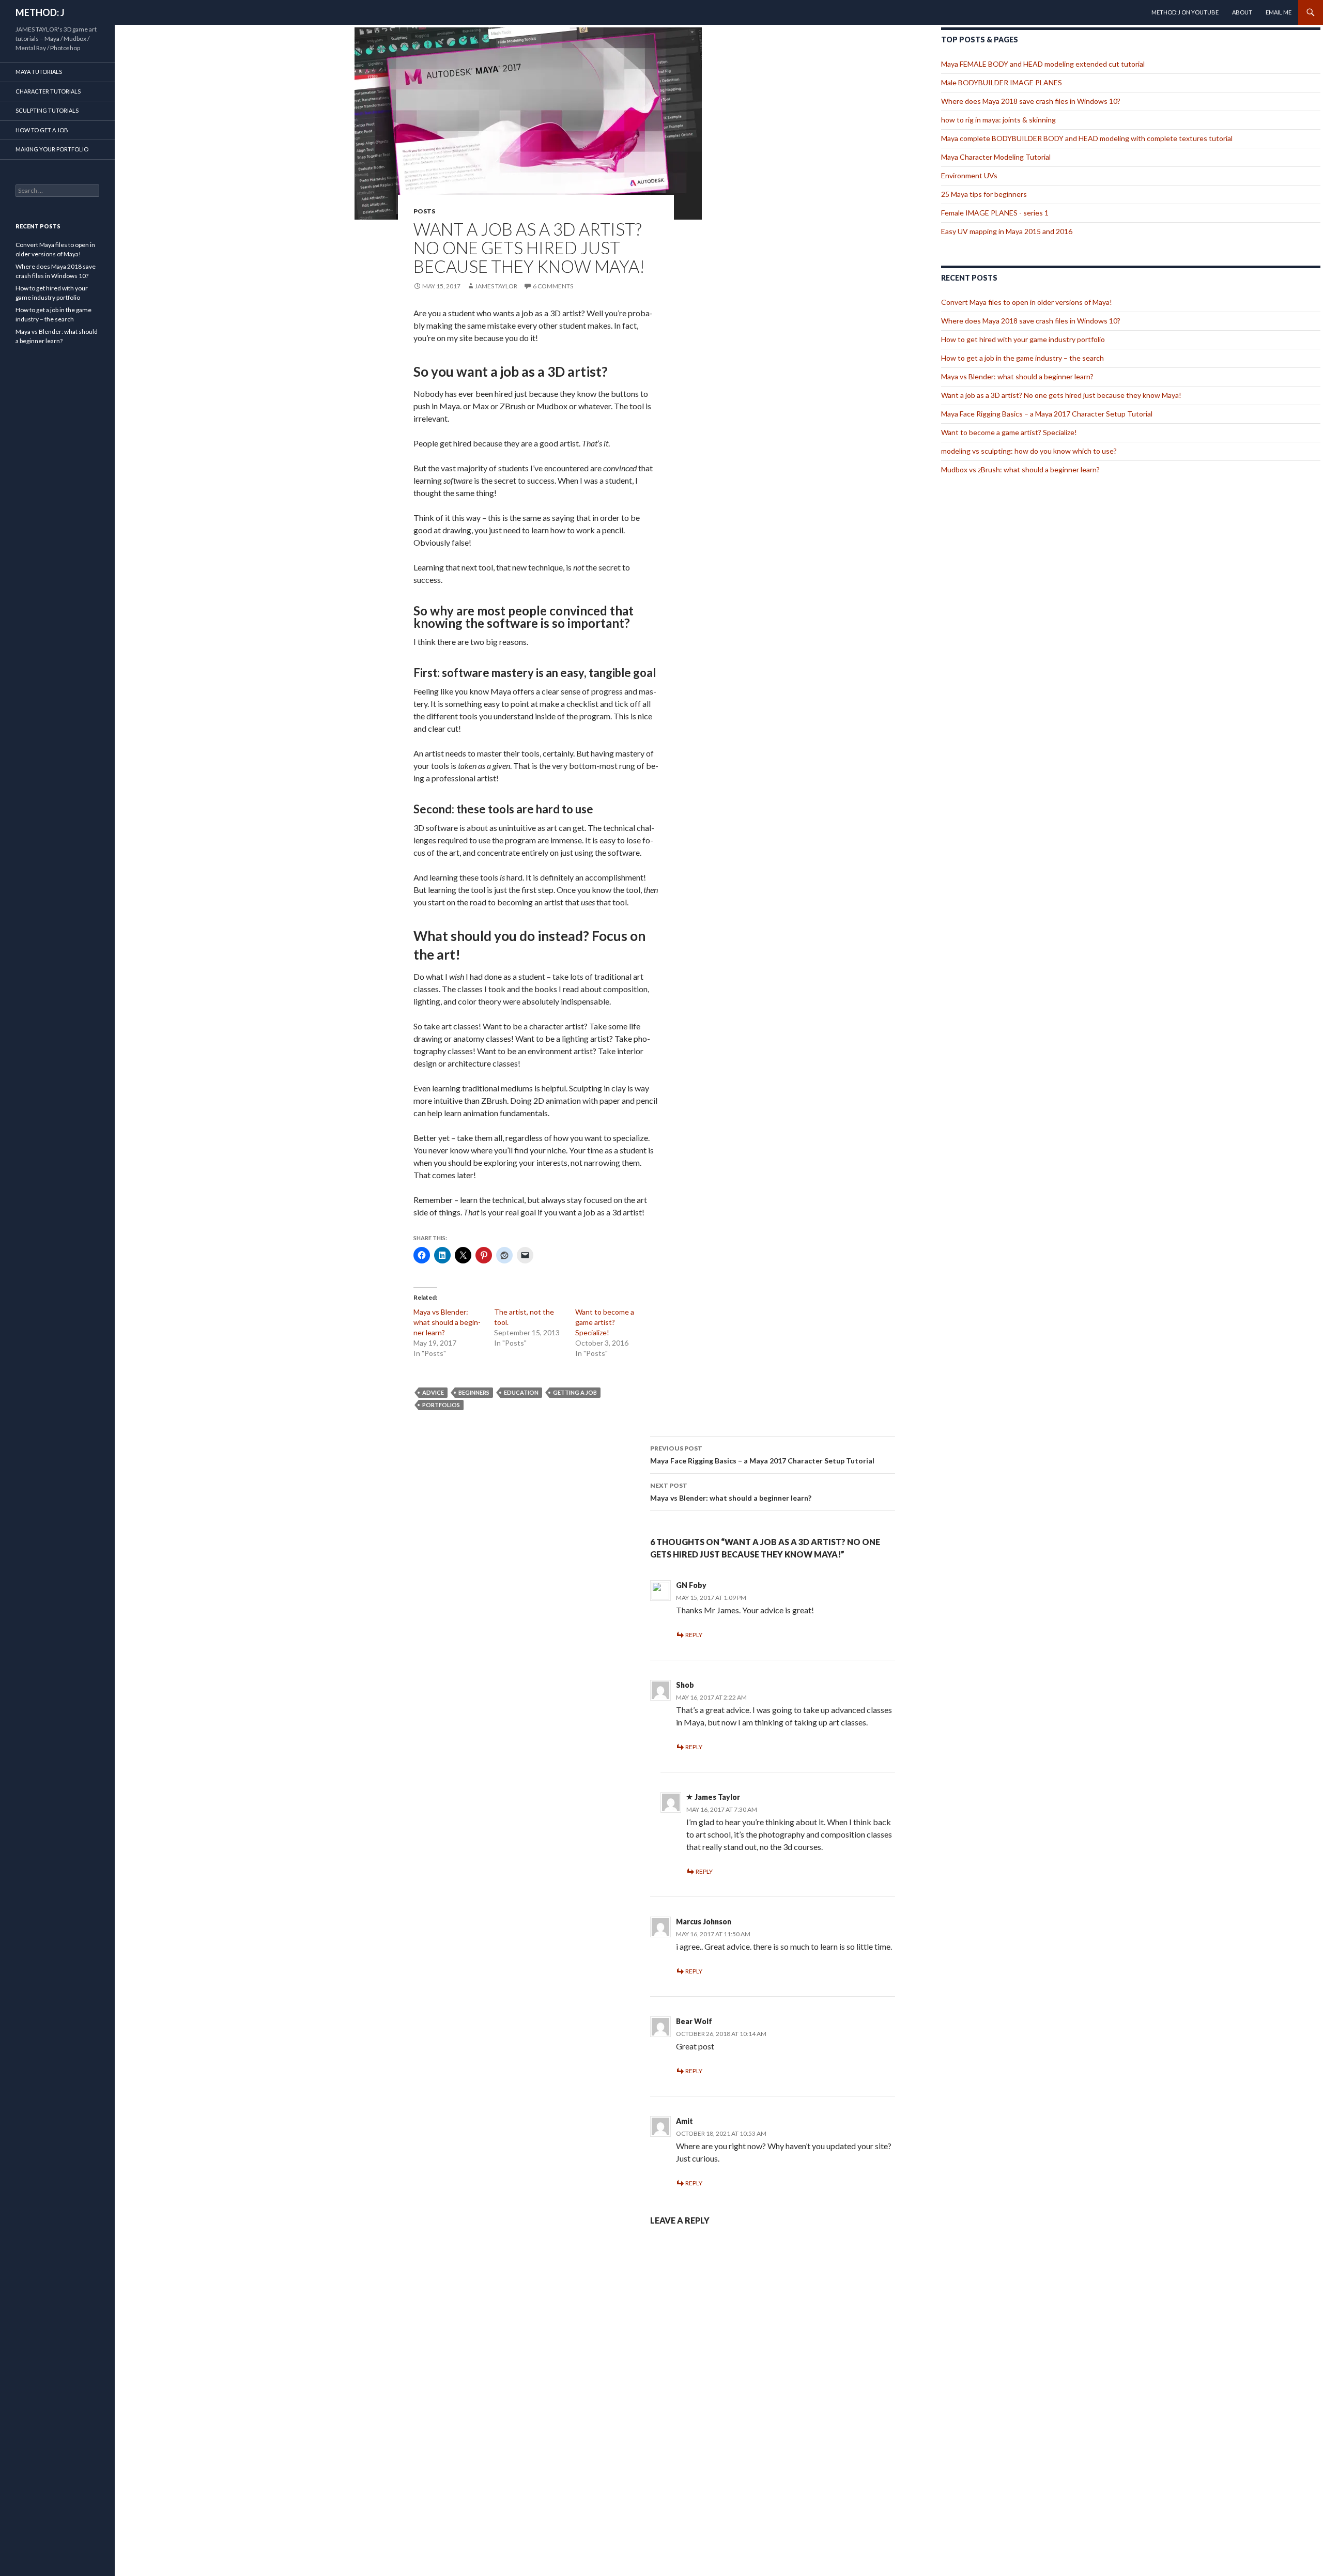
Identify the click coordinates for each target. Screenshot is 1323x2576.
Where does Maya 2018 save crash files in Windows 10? (1031, 101)
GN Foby (691, 1585)
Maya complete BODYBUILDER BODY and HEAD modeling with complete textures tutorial (1087, 138)
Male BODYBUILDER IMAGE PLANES (1002, 82)
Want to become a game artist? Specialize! (605, 1322)
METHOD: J (40, 12)
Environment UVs (969, 175)
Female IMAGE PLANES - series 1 (995, 213)
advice (433, 1392)
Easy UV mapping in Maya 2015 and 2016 (1007, 231)
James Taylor (496, 286)
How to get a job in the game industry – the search (1022, 358)
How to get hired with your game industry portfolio (1023, 339)
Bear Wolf (694, 2021)
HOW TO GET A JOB (42, 130)
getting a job (575, 1392)
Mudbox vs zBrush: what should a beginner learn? (1020, 469)
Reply (694, 1635)
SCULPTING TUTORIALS (47, 110)
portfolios (441, 1405)
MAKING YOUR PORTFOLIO (52, 149)
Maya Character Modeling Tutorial (996, 157)
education (521, 1392)
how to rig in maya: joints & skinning (998, 120)
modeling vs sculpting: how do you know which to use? (1029, 451)
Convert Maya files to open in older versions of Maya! (1027, 302)
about (1242, 12)
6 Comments (553, 286)
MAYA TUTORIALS (39, 72)
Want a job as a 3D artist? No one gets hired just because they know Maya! (1061, 395)
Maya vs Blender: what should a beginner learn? (447, 1322)
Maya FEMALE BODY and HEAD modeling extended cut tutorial (1043, 64)
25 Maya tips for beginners (984, 194)
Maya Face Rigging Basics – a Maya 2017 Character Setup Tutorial (762, 1455)
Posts (424, 211)
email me (1279, 12)
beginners (474, 1392)
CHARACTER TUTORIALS (48, 91)
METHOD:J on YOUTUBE (1185, 12)
